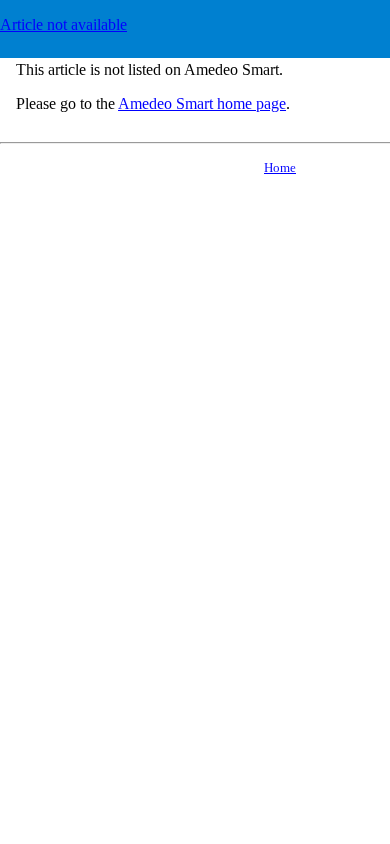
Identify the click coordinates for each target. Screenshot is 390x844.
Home (280, 167)
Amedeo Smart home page (202, 103)
